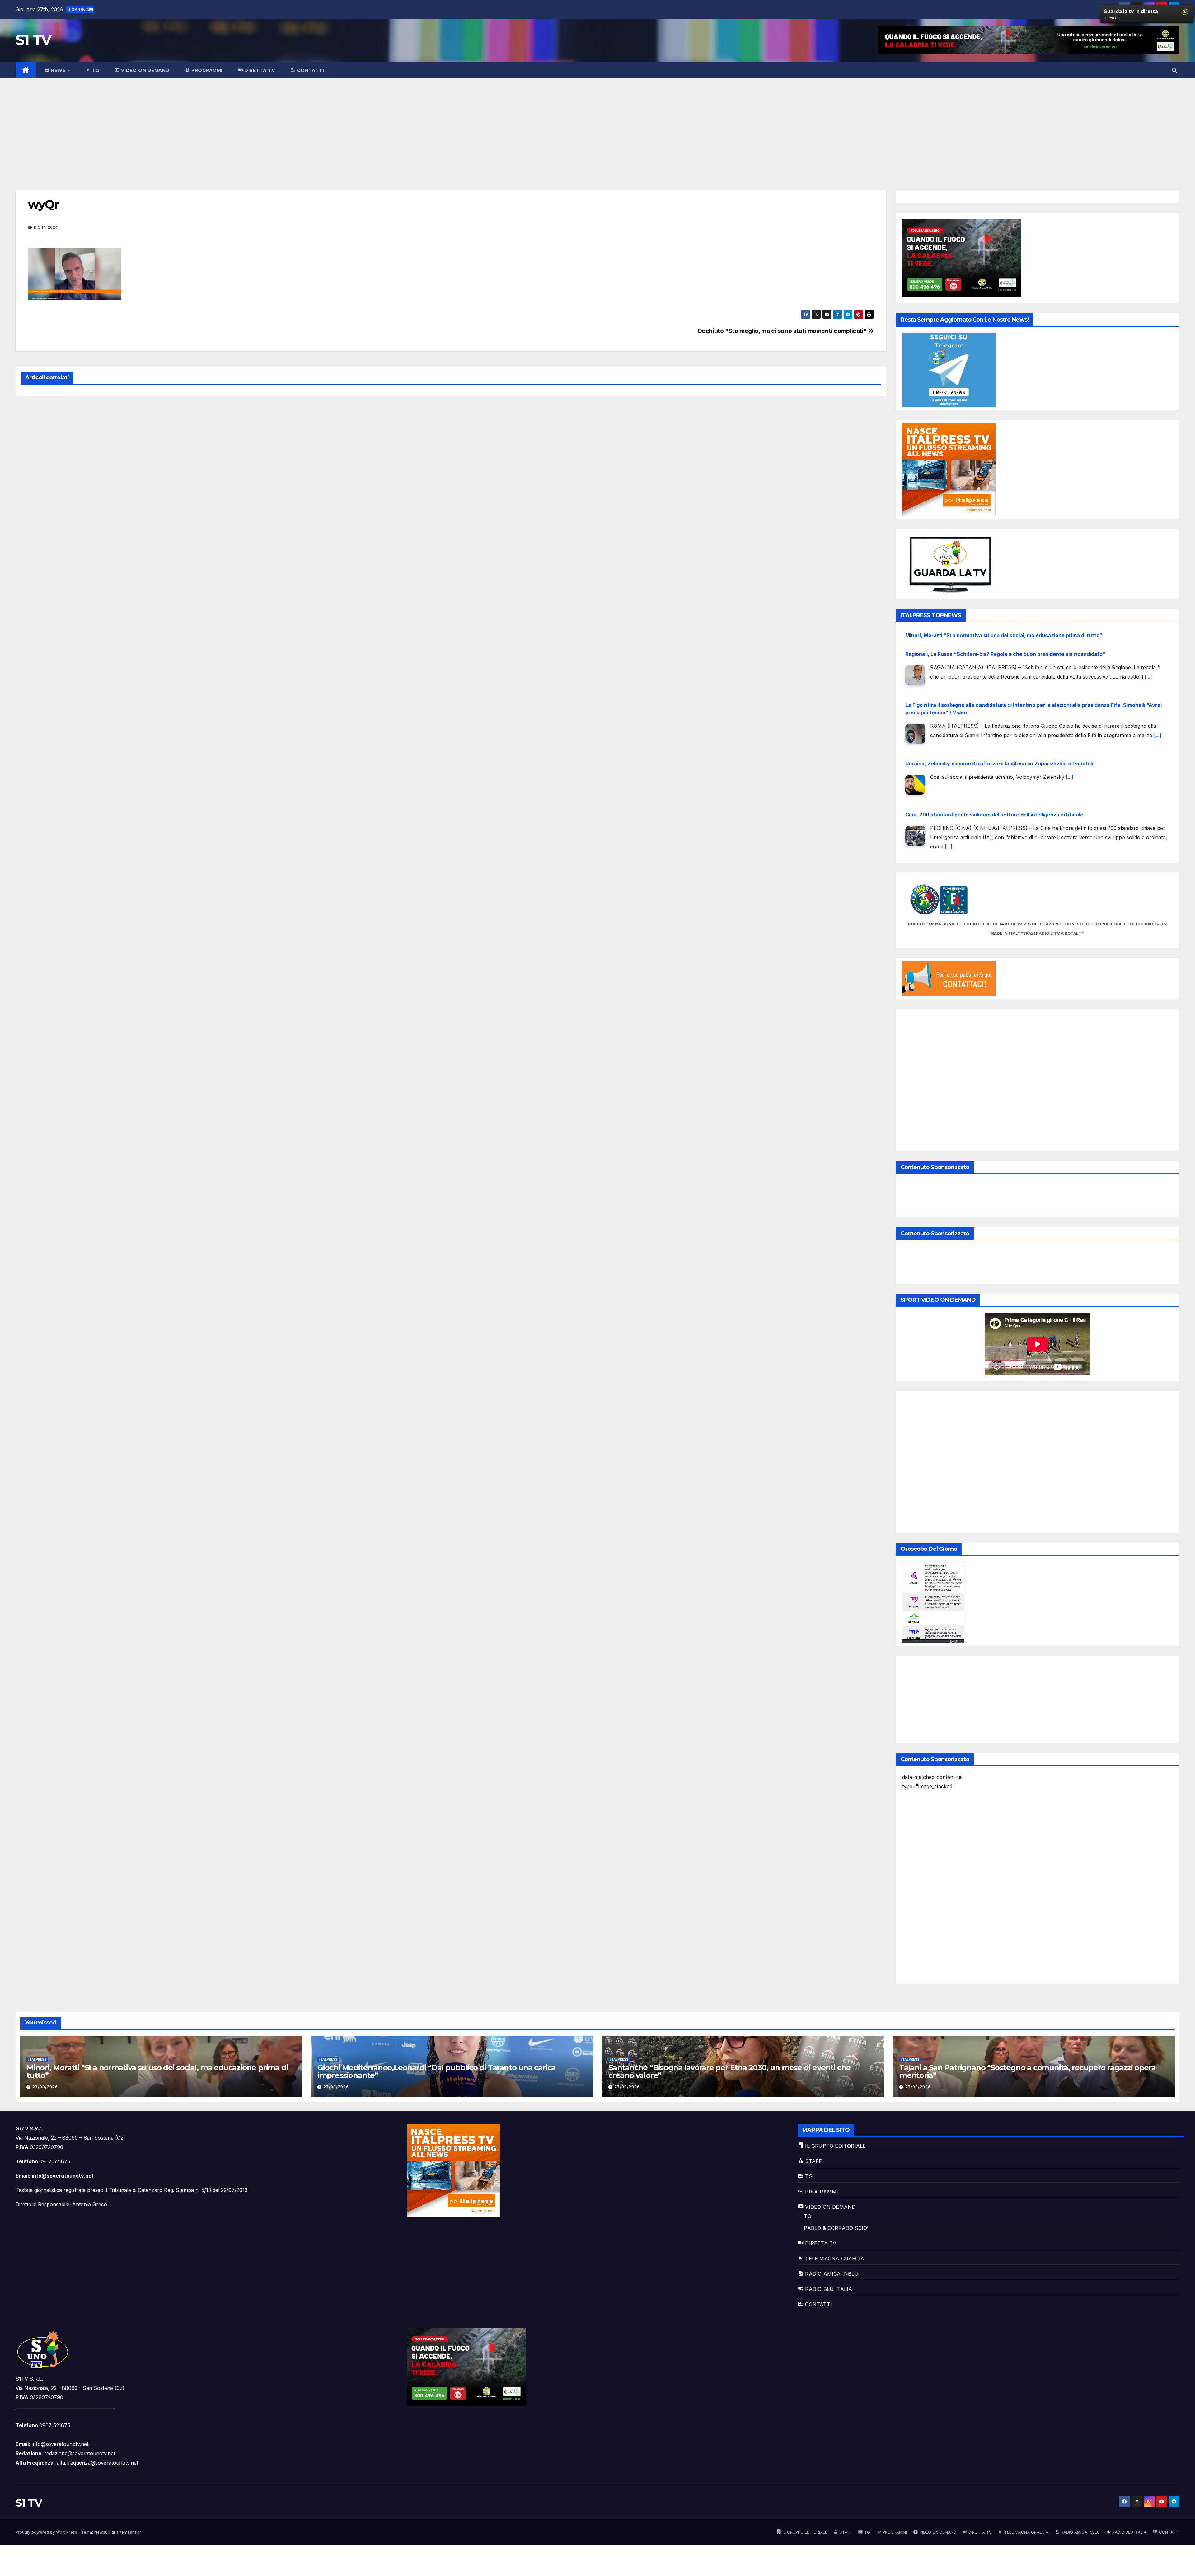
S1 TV (33, 40)
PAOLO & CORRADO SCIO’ (836, 2228)
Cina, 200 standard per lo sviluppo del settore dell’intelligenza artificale (994, 686)
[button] (1174, 70)
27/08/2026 (45, 2087)
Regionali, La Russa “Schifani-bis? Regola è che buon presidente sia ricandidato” (1005, 757)
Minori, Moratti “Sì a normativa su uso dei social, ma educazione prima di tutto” (1004, 738)
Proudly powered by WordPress (47, 2532)
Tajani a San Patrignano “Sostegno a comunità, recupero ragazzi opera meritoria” (1027, 2071)
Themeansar (128, 2532)
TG (807, 2216)
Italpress (37, 2059)
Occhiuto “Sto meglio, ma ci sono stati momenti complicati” (783, 331)
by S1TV (956, 1641)
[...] (1070, 649)
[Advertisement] (597, 125)
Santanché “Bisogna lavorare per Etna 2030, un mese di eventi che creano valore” (729, 2071)
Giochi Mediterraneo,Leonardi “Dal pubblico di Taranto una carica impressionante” (436, 2071)
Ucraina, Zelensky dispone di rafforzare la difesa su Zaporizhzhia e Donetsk (999, 635)
